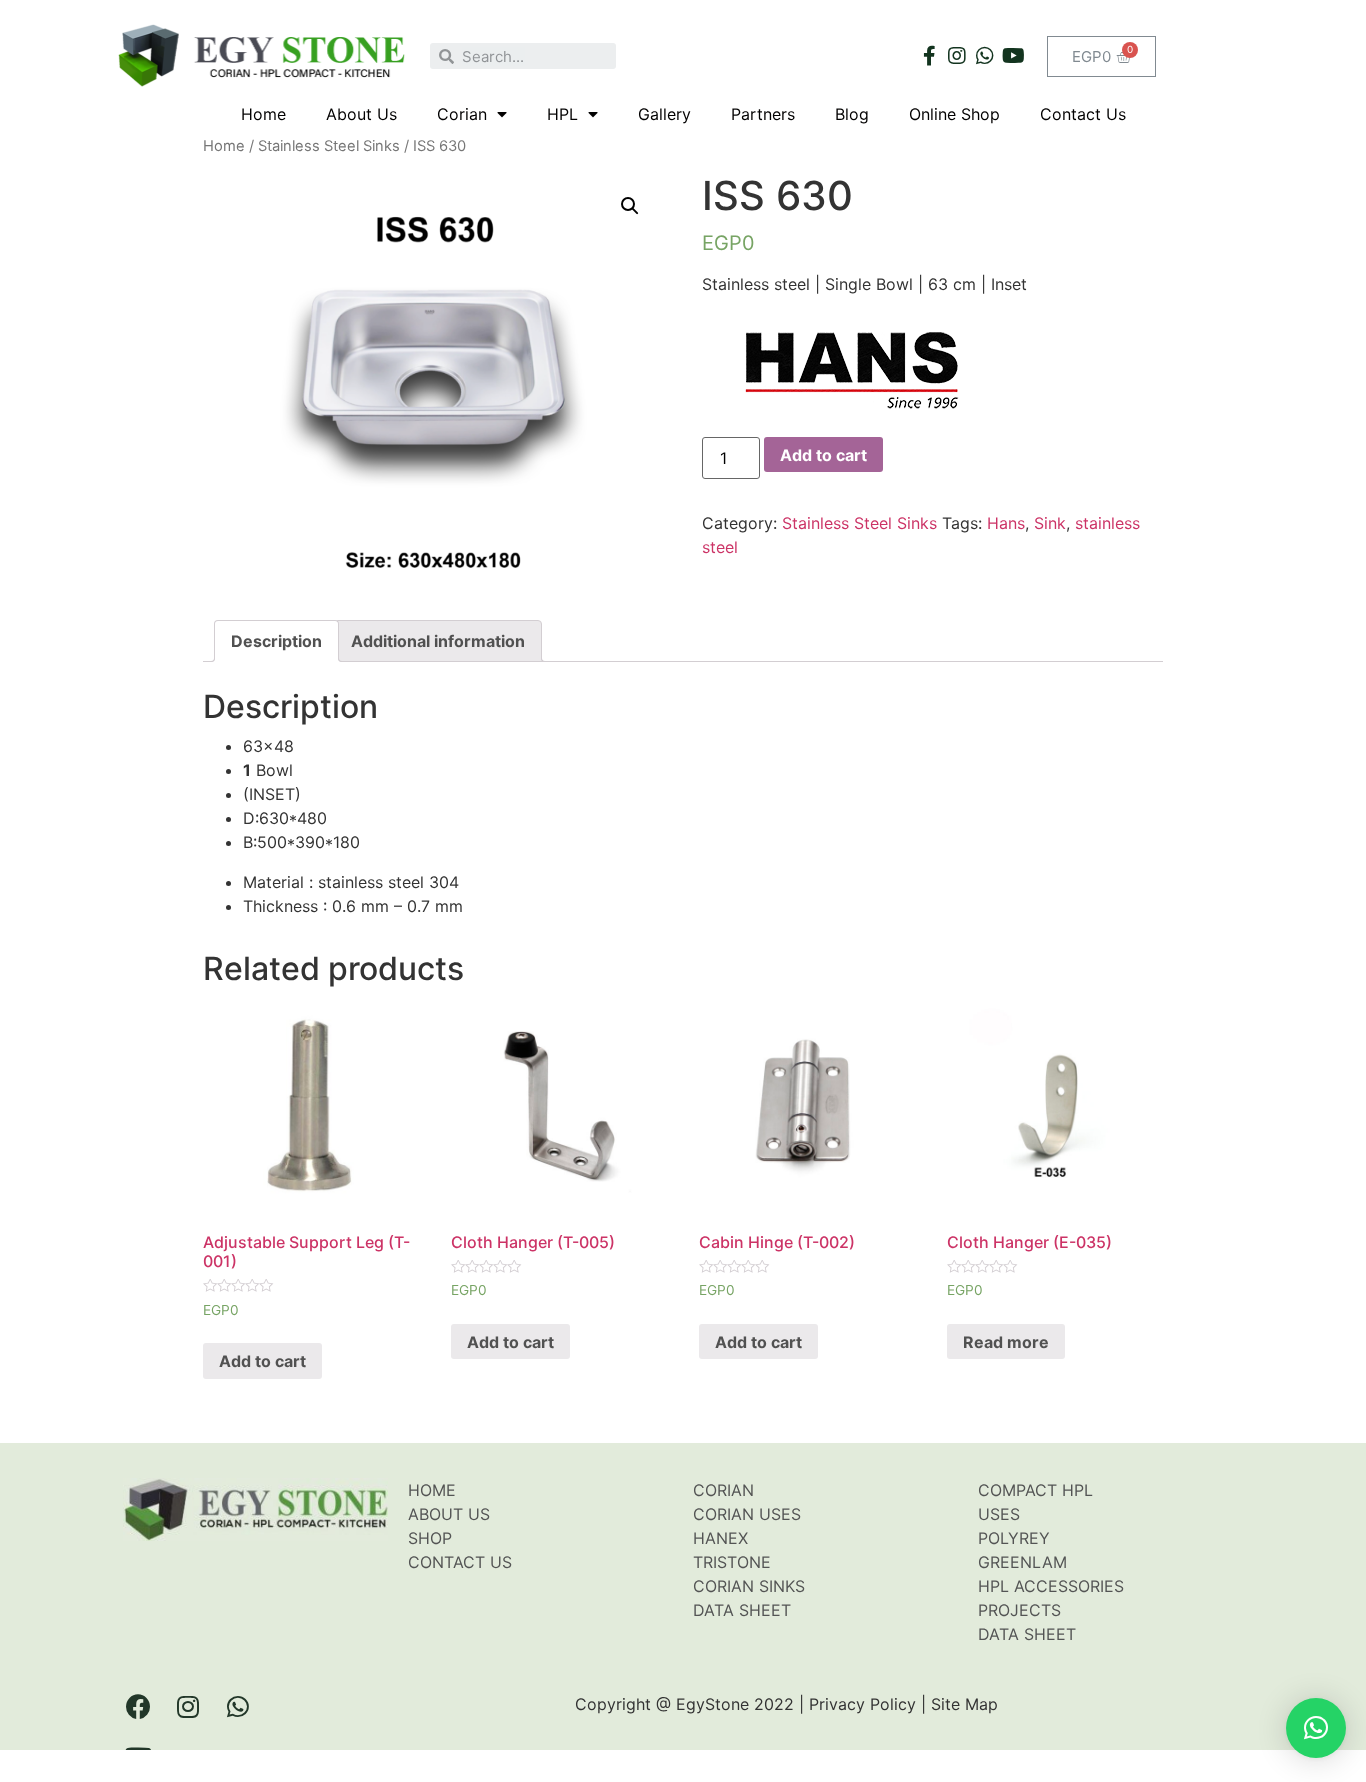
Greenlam (1022, 1562)
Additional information (438, 641)
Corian (462, 114)
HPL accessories (1051, 1586)
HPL (562, 114)
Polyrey (1014, 1538)
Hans (1006, 523)
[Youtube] (1013, 56)
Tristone (732, 1562)
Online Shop (954, 114)
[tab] (276, 641)
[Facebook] (138, 1707)
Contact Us (1083, 114)
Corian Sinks (749, 1586)
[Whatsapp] (985, 56)
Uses (999, 1514)
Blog (852, 114)
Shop (430, 1538)
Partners (763, 114)
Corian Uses (747, 1514)
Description (276, 641)
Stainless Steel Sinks (329, 146)
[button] (1316, 1728)
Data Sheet (742, 1610)
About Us (361, 114)
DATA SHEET (1027, 1634)
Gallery (664, 114)
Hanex (720, 1538)
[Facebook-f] (929, 56)
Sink (1050, 523)
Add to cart (823, 455)
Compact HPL (1035, 1490)
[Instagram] (957, 56)
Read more (1006, 1342)
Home (263, 114)
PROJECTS (1019, 1610)
